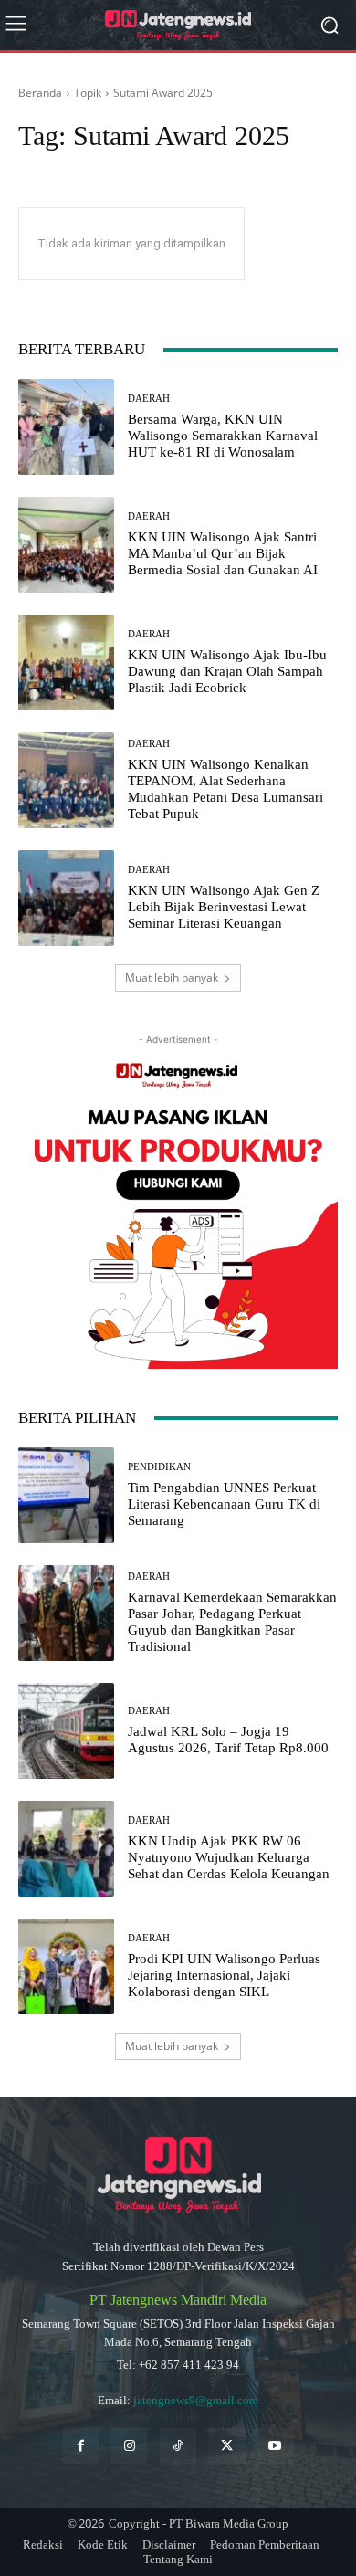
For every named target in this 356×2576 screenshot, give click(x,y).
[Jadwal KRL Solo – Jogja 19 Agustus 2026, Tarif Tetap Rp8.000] (66, 1731)
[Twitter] (227, 2446)
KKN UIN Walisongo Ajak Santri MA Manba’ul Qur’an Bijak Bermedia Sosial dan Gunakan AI (223, 553)
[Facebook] (81, 2446)
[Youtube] (275, 2446)
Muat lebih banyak (172, 978)
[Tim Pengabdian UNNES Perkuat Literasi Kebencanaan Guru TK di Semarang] (66, 1495)
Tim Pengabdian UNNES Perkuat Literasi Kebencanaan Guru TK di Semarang (224, 1504)
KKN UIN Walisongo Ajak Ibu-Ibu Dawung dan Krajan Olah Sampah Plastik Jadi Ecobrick (227, 671)
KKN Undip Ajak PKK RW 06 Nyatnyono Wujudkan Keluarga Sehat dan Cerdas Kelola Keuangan (229, 1857)
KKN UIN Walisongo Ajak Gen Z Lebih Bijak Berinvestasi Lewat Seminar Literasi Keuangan (224, 907)
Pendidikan (159, 1467)
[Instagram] (129, 2446)
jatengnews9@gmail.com (196, 2400)
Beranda (40, 93)
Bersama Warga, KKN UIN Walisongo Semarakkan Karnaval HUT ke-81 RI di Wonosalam (223, 436)
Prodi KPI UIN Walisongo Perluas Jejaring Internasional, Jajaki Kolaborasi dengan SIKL (224, 1975)
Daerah (149, 399)
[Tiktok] (178, 2446)
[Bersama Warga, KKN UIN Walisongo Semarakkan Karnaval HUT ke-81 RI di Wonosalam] (66, 427)
